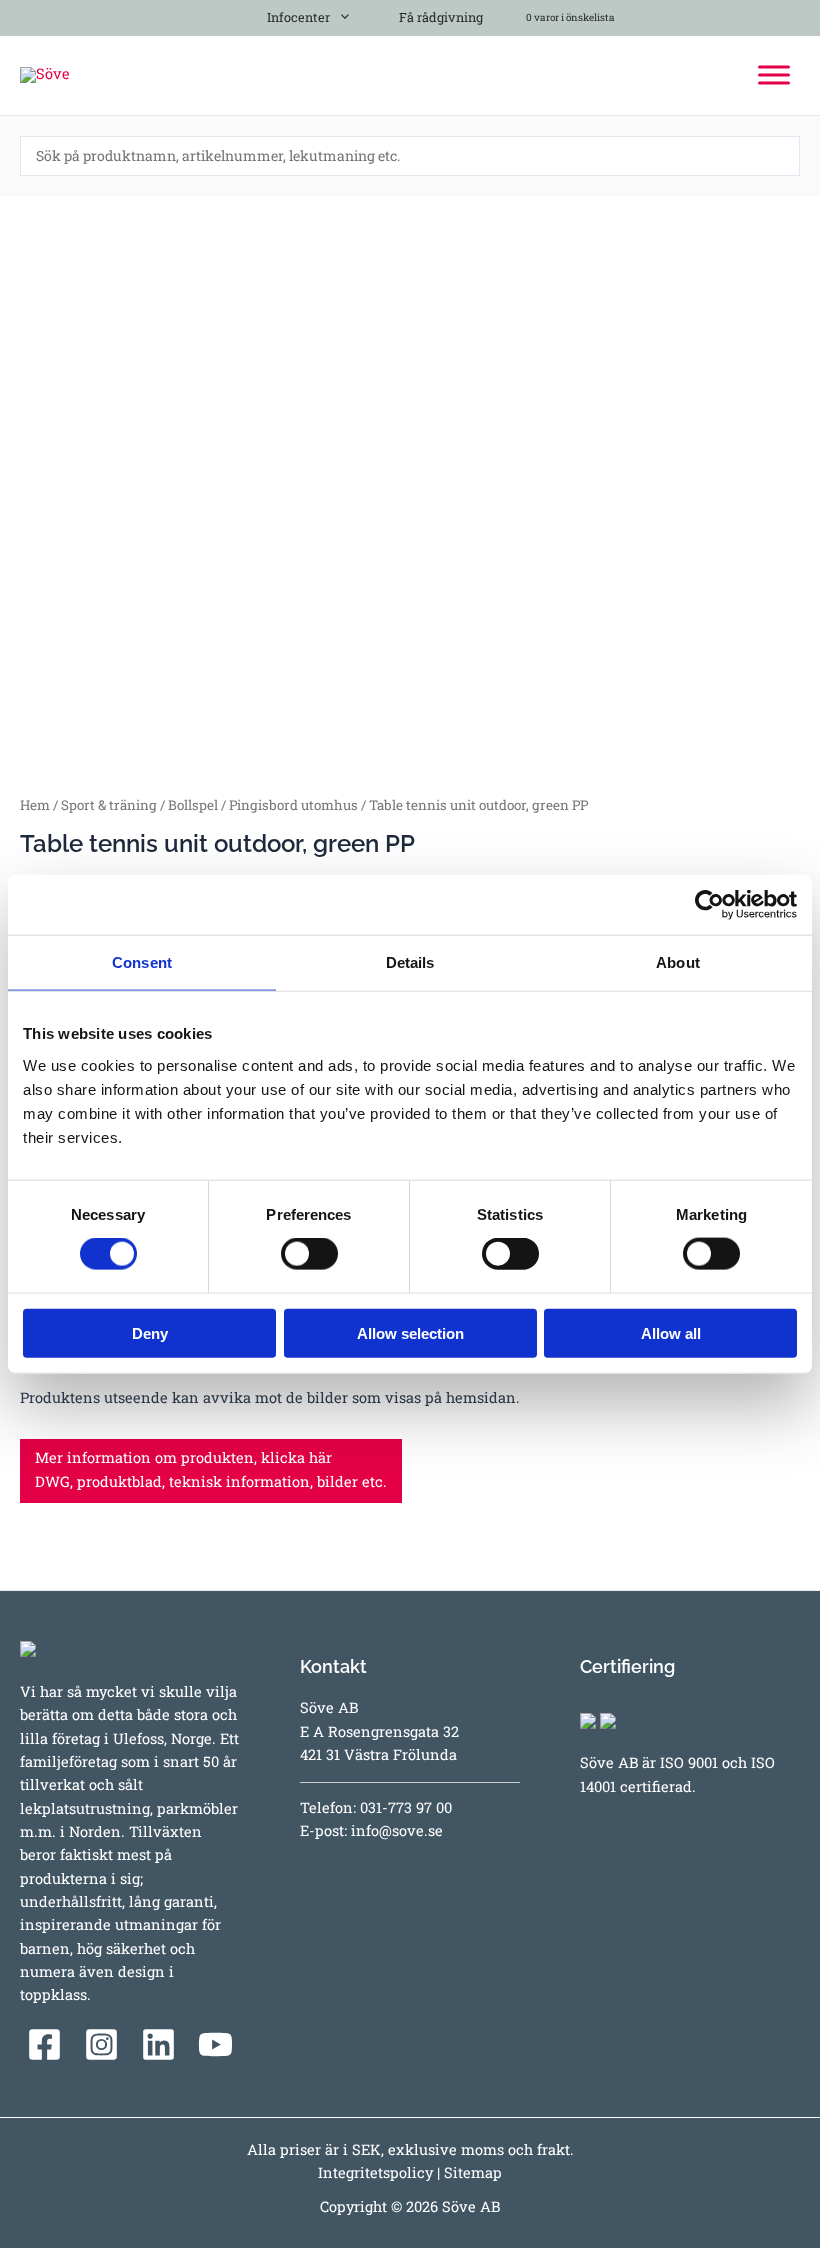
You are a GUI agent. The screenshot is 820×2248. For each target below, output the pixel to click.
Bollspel (193, 805)
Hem (35, 805)
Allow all (671, 1332)
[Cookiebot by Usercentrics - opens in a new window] (709, 905)
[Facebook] (44, 2044)
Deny (150, 1332)
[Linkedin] (158, 2044)
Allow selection (410, 1332)
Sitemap (473, 2172)
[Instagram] (101, 2044)
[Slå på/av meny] (340, 13)
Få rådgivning (439, 17)
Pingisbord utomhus (293, 805)
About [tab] (678, 962)
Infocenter (295, 17)
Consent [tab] (142, 962)
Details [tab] (410, 962)
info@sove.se (397, 1830)
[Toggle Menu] (774, 74)
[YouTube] (215, 2044)
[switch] (309, 1254)
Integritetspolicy (375, 2172)
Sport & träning (109, 805)
